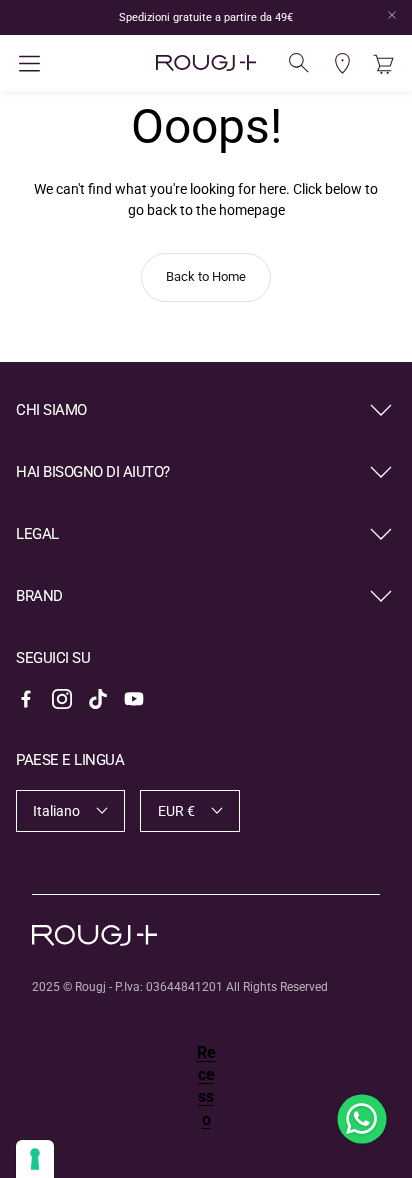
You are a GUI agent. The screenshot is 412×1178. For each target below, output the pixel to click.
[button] (79, 63)
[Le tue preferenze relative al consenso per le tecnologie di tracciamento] (35, 1159)
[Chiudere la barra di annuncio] (392, 15)
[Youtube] (134, 699)
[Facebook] (26, 699)
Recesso (206, 1086)
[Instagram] (62, 699)
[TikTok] (98, 699)
